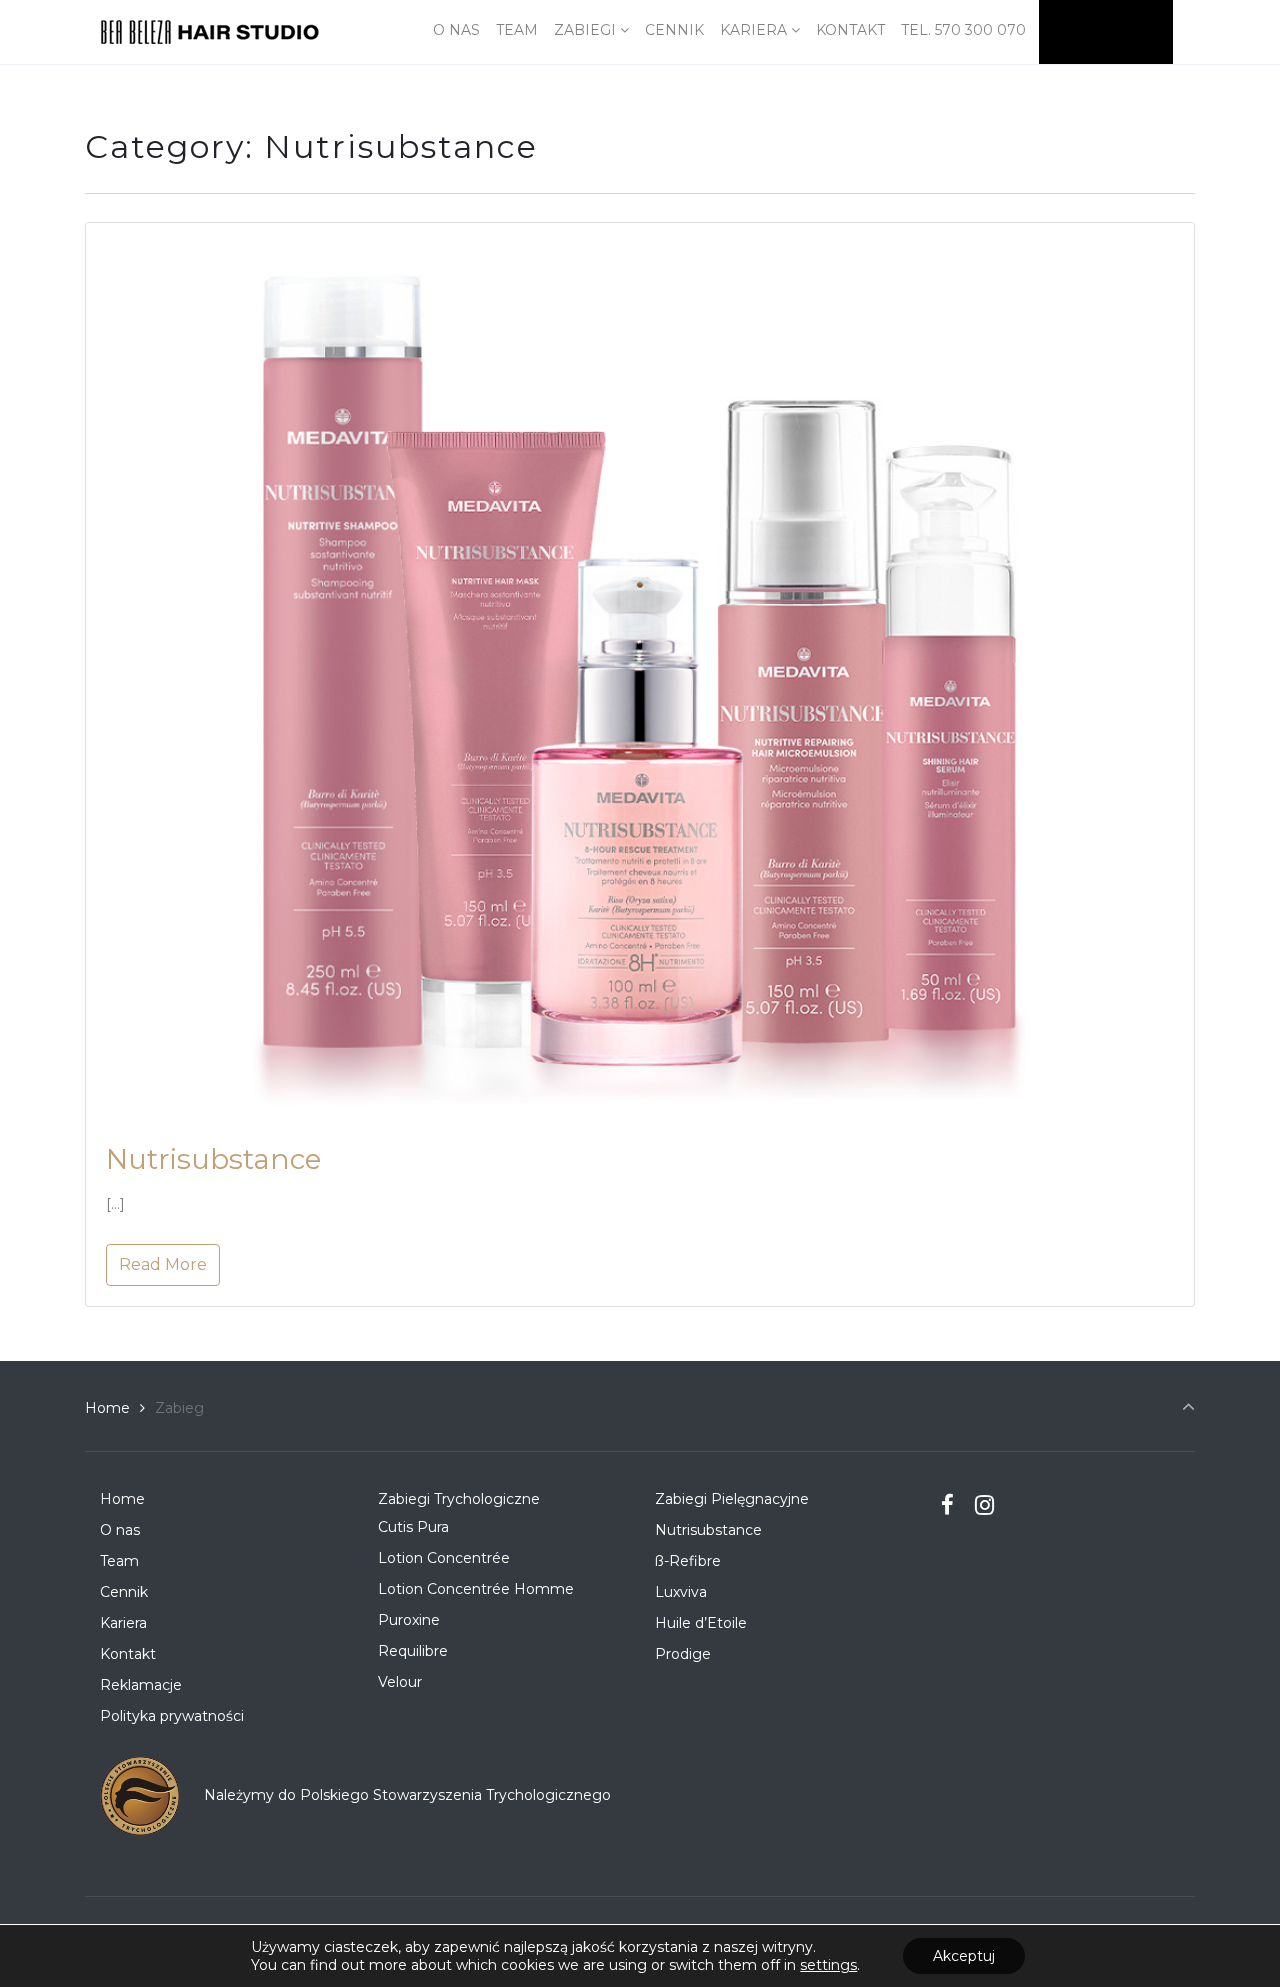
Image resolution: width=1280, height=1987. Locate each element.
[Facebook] (948, 1505)
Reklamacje (141, 1685)
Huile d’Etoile (701, 1623)
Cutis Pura (413, 1527)
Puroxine (409, 1620)
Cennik (124, 1592)
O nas (120, 1530)
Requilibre (413, 1651)
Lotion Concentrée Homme (476, 1589)
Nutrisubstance (213, 1159)
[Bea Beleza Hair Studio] (210, 32)
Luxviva (681, 1592)
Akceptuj (964, 1956)
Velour (400, 1682)
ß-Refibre (688, 1561)
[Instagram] (984, 1505)
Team (119, 1561)
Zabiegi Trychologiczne (459, 1499)
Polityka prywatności (172, 1716)
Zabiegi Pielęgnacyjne (732, 1499)
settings (828, 1965)
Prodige (683, 1654)
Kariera (123, 1623)
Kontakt (128, 1654)
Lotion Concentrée (444, 1558)
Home (107, 1408)
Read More (163, 1264)
